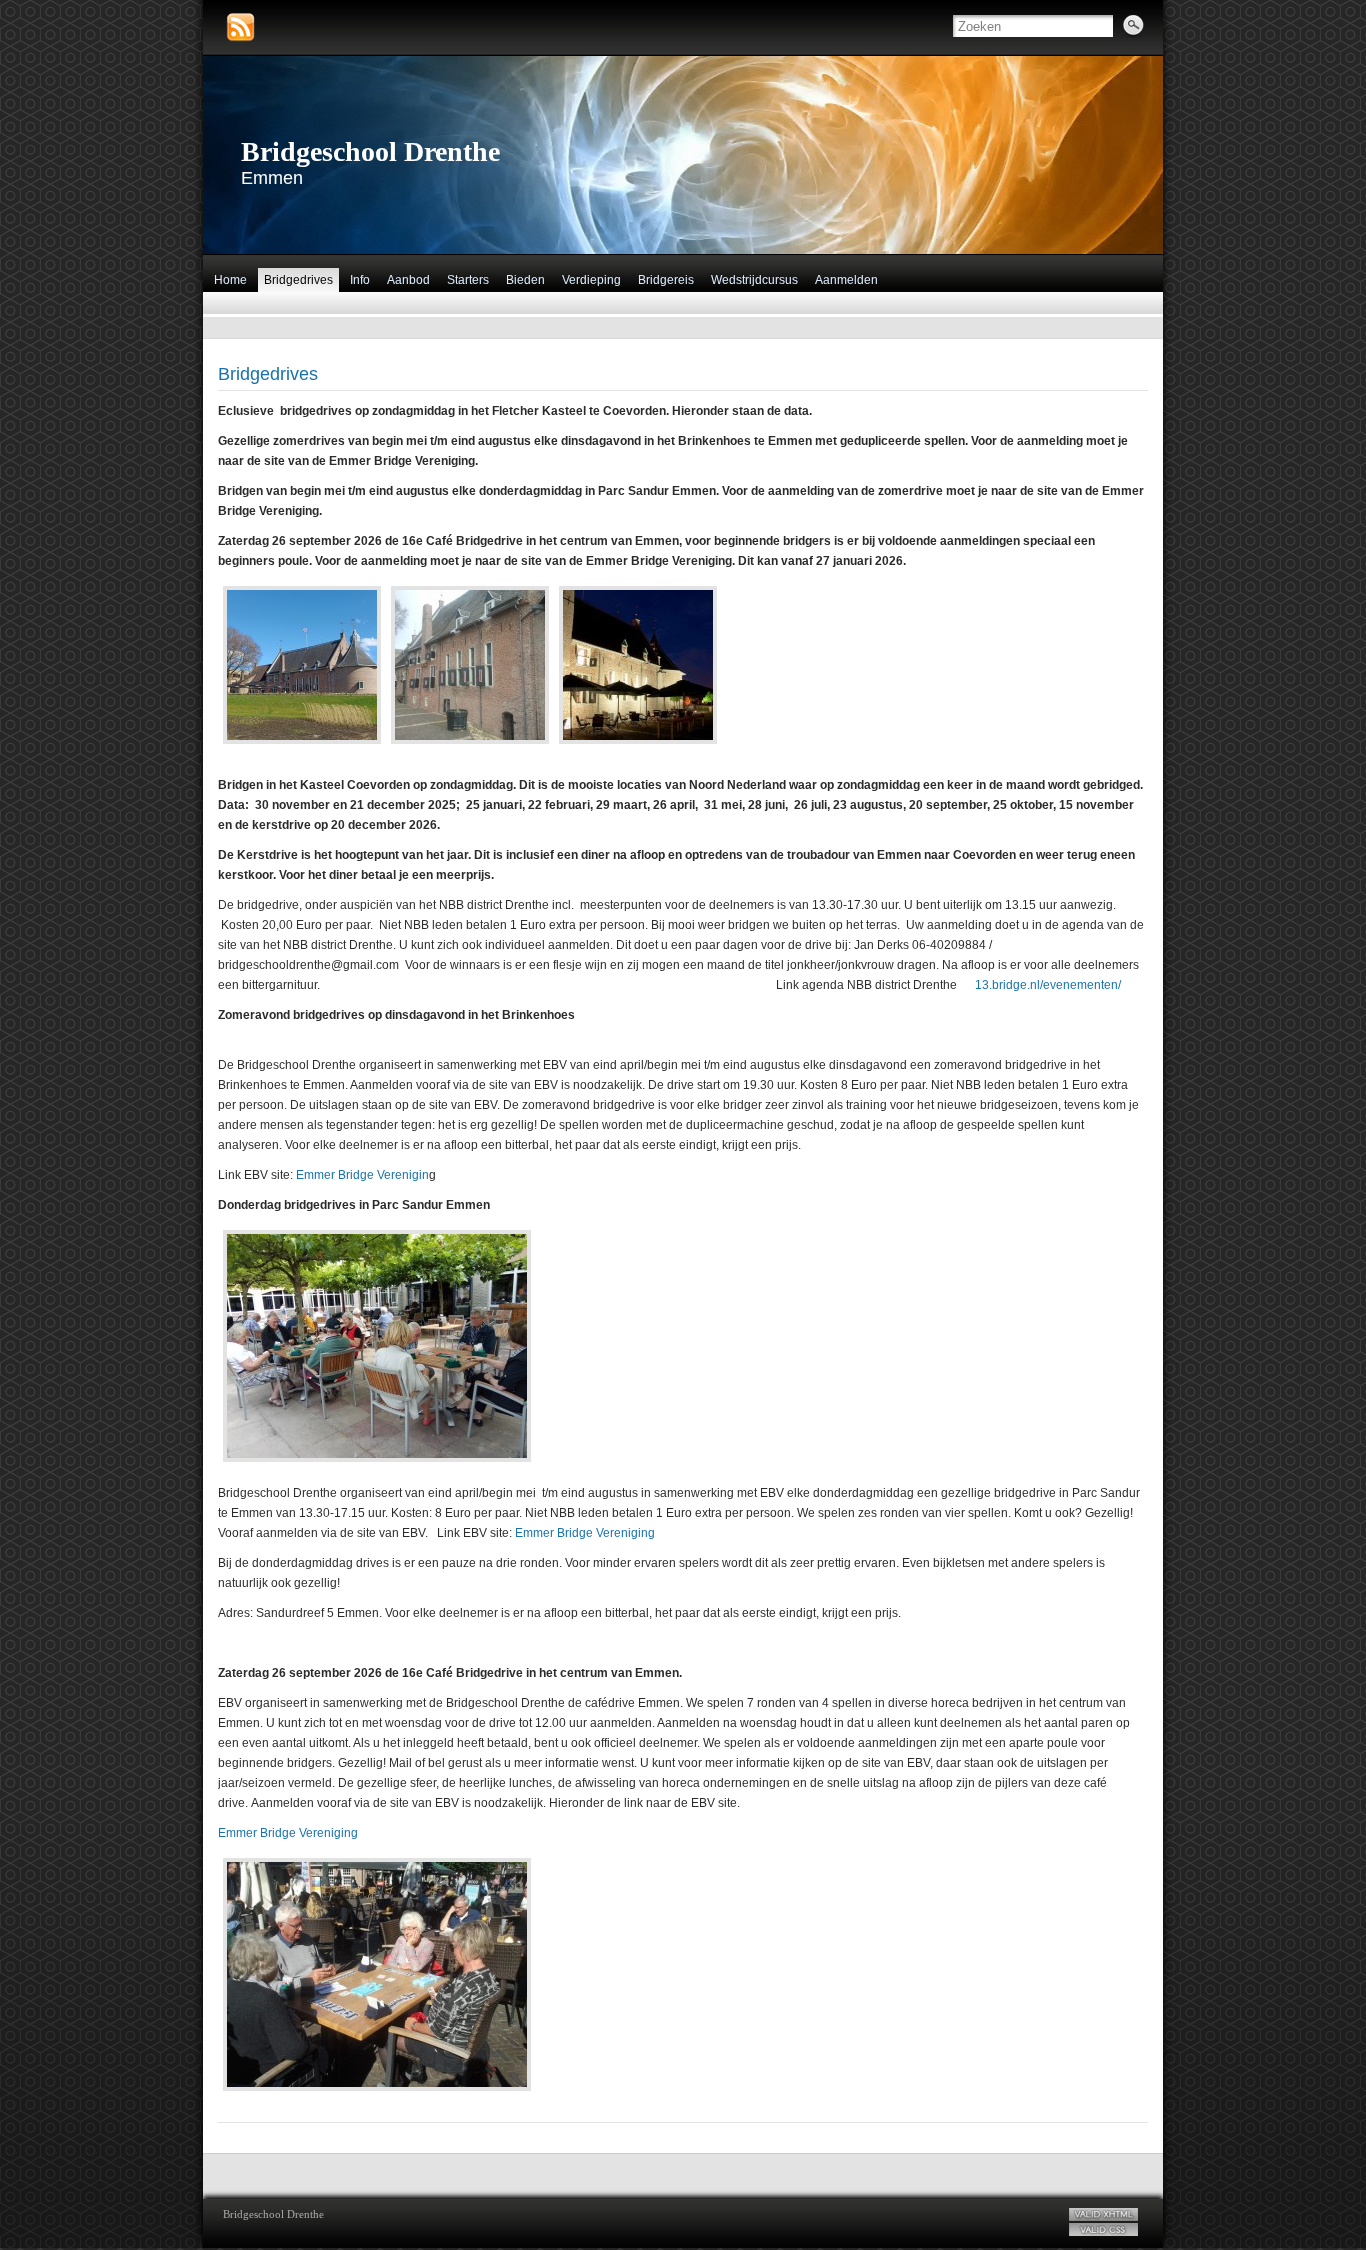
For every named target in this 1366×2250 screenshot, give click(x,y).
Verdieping (591, 280)
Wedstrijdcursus (754, 280)
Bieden (525, 280)
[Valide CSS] (1103, 2229)
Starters (468, 280)
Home (230, 280)
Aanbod (408, 280)
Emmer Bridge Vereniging (585, 1533)
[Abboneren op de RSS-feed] (240, 27)
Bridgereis (666, 280)
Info (360, 280)
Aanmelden (846, 280)
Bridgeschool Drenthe (370, 151)
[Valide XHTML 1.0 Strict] (1103, 2214)
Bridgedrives (298, 280)
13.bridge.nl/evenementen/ (1048, 985)
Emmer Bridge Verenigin (362, 1175)
